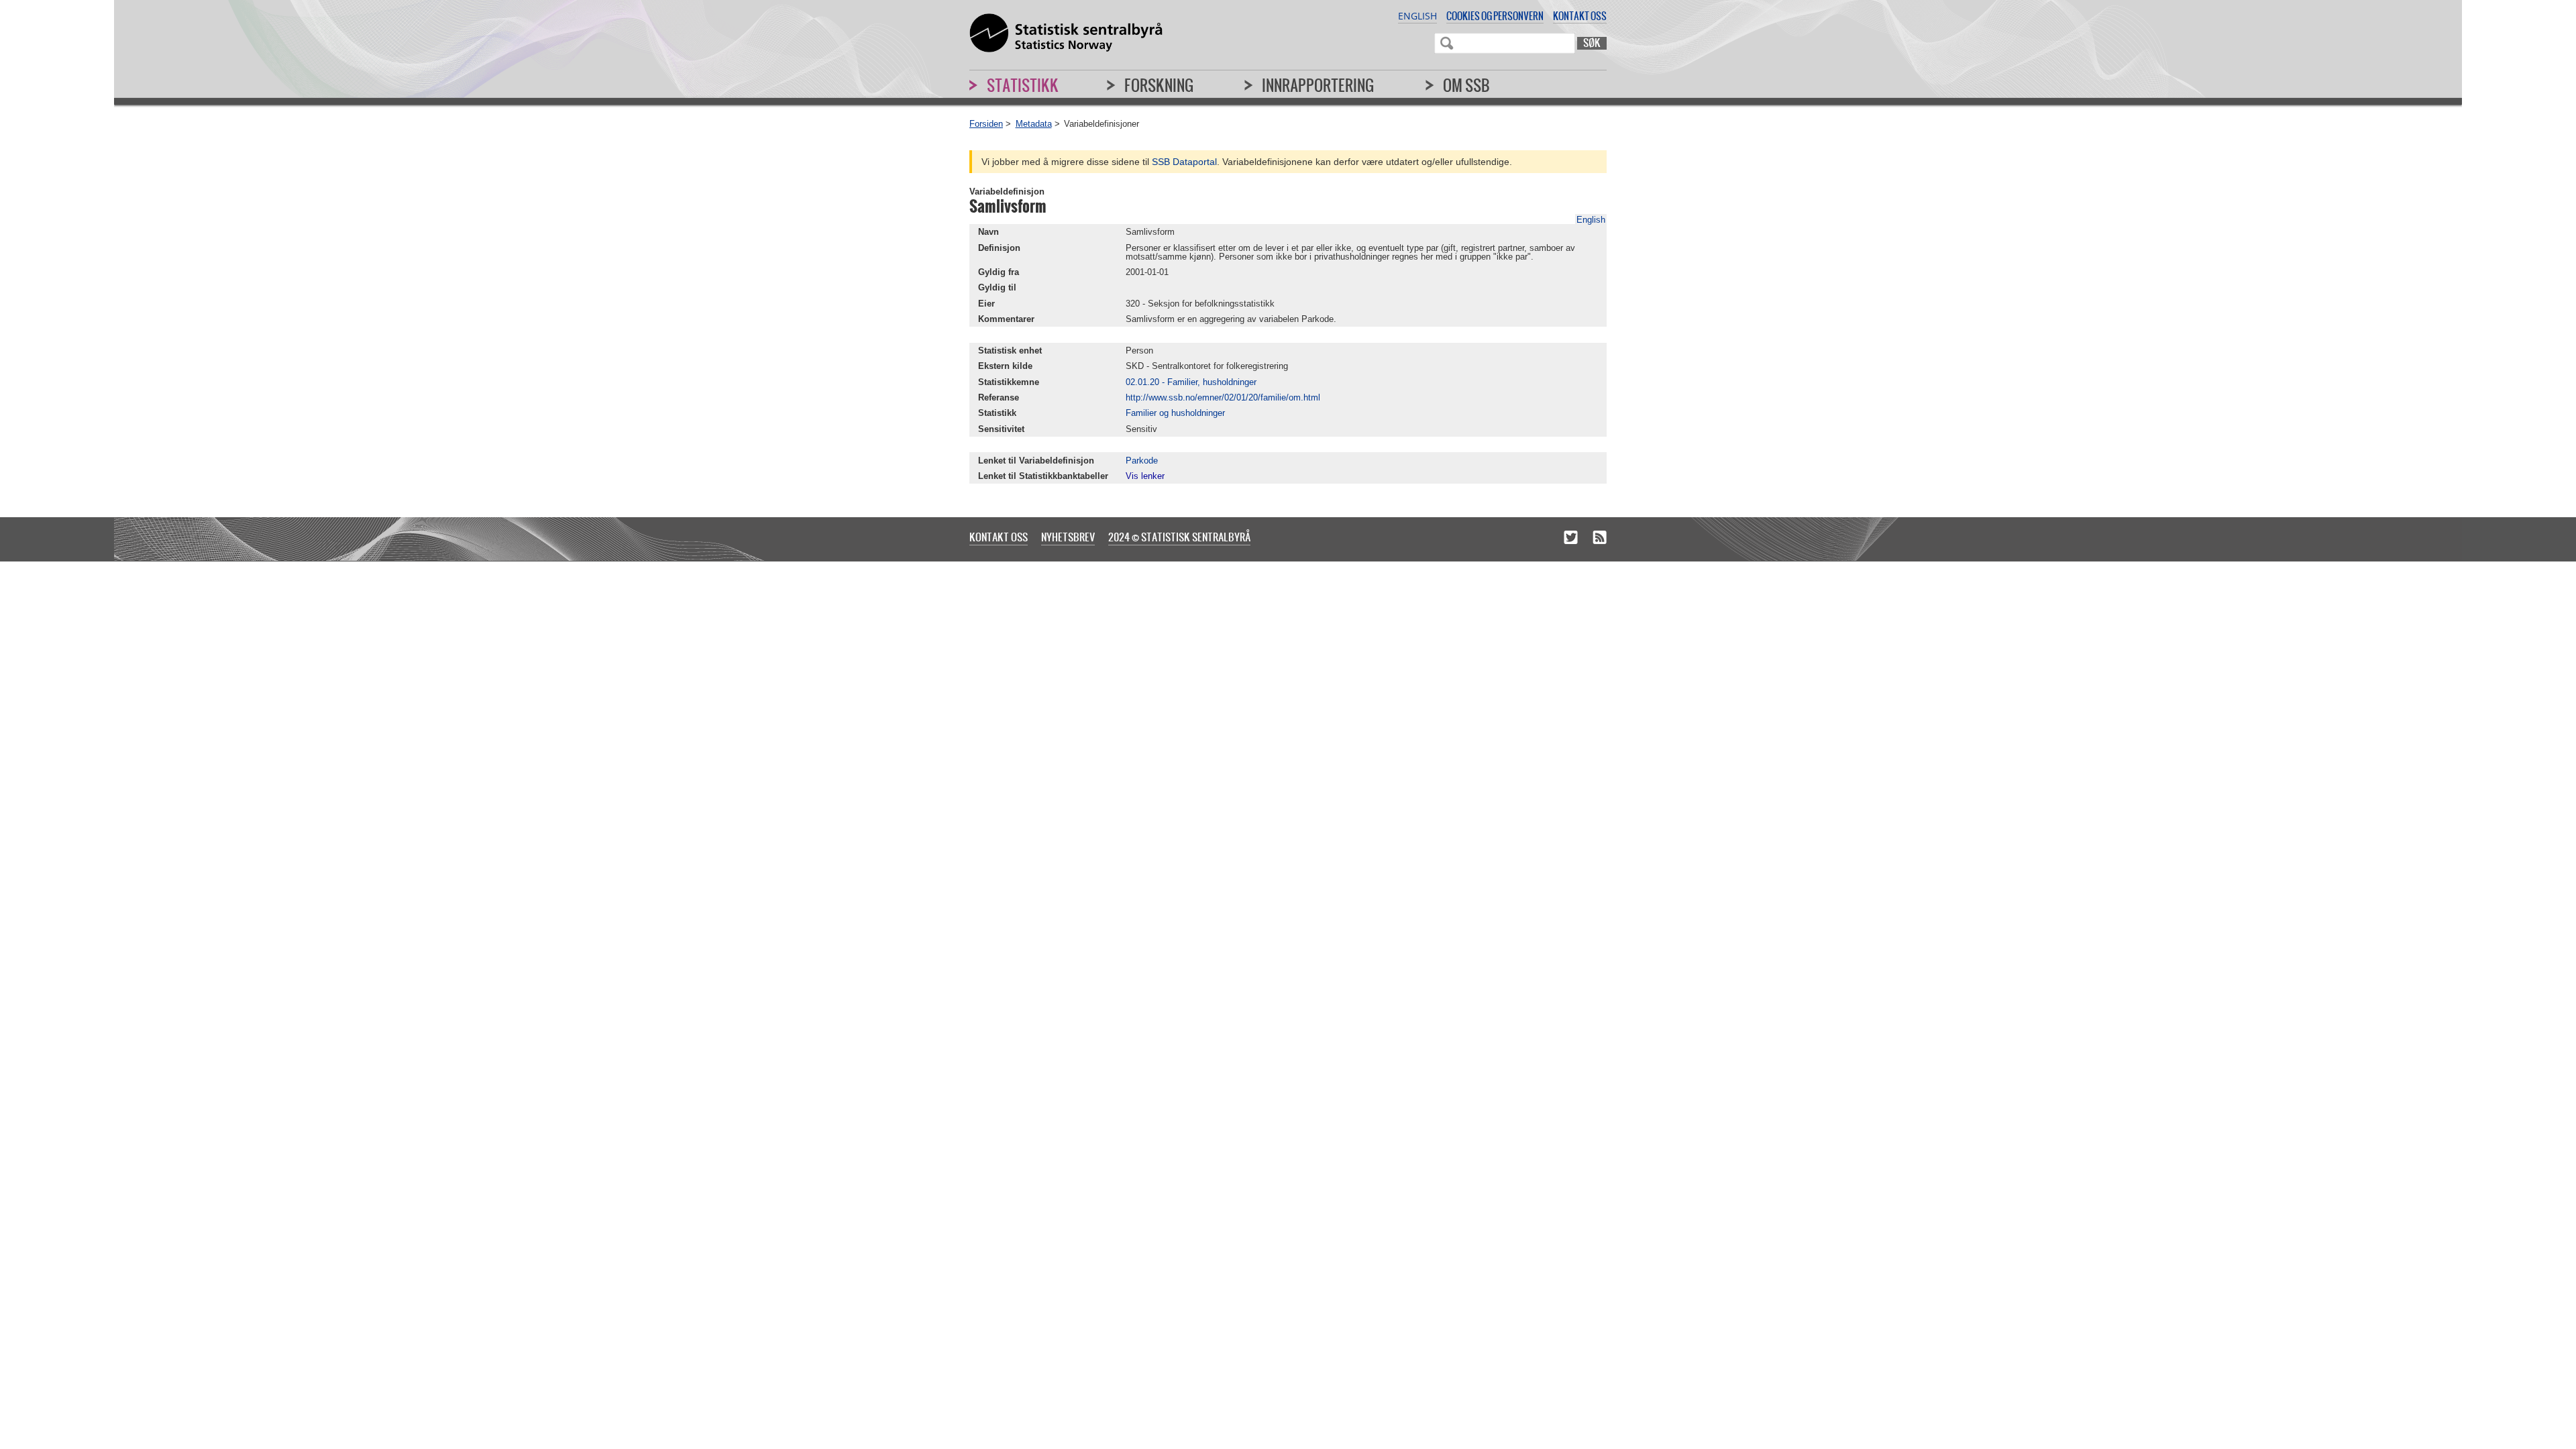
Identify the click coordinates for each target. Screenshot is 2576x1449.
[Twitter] (1571, 538)
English (1417, 16)
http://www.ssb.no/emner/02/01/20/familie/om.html (1223, 397)
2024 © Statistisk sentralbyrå (1179, 537)
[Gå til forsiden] (1066, 34)
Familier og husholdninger (1175, 413)
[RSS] (1600, 538)
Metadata (1034, 124)
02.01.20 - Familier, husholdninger (1191, 382)
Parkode (1142, 461)
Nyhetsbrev (1068, 537)
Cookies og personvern (1495, 16)
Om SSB (1466, 85)
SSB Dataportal (1184, 162)
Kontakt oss (1580, 16)
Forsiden (986, 124)
